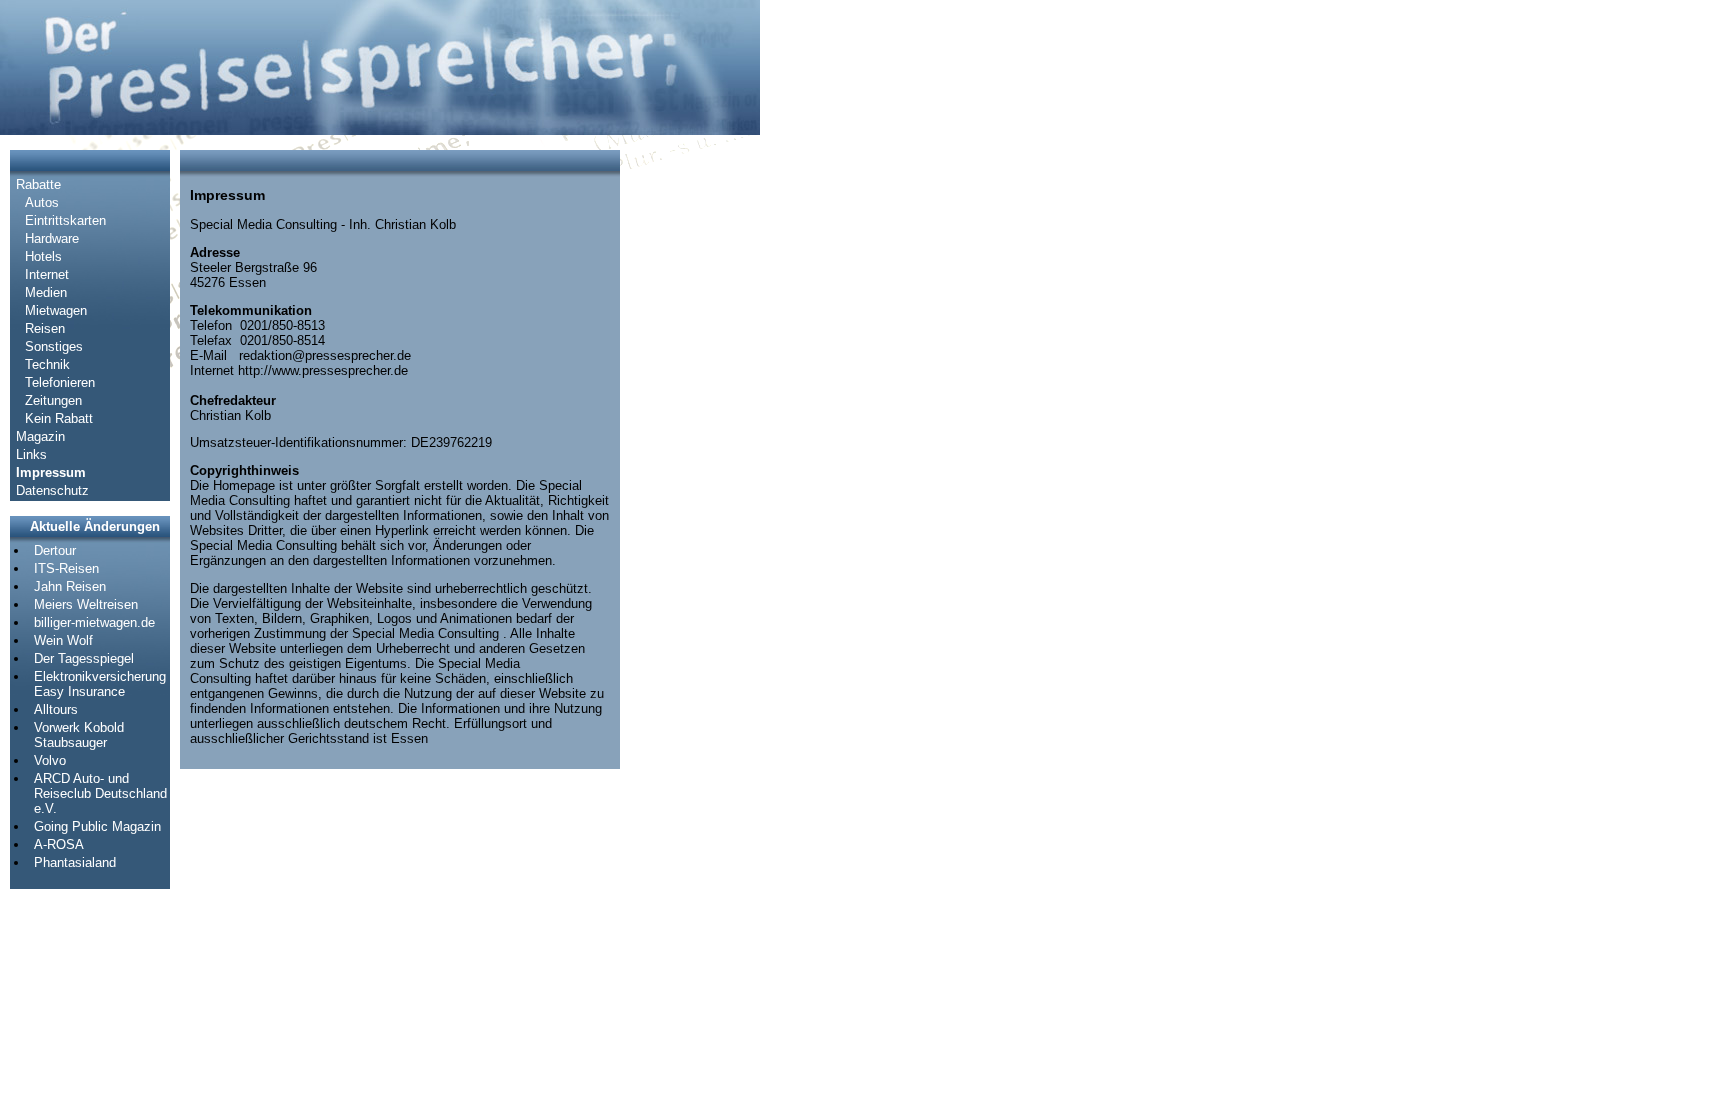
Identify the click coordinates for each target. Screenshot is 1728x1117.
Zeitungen (53, 400)
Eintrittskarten (65, 220)
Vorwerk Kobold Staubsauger (79, 735)
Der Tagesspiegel (84, 658)
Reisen (45, 328)
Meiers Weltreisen (86, 604)
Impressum (51, 472)
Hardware (52, 238)
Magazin (40, 436)
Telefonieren (60, 382)
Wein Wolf (63, 640)
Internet (47, 274)
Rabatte (38, 184)
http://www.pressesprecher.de (323, 370)
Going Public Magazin (97, 826)
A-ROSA (59, 844)
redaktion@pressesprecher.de (325, 355)
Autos (42, 202)
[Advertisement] (690, 450)
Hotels (43, 256)
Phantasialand (75, 862)
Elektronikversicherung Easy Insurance (100, 684)
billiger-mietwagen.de (94, 622)
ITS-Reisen (66, 568)
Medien (46, 292)
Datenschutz (52, 490)
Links (31, 454)
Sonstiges (54, 346)
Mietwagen (56, 310)
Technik (47, 364)
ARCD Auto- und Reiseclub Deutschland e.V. (100, 793)
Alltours (56, 709)
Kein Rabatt (59, 418)
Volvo (50, 760)
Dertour (55, 550)
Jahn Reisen (70, 586)
